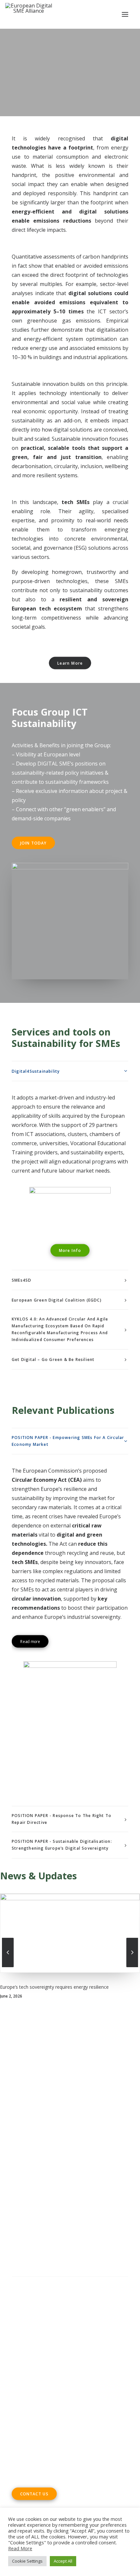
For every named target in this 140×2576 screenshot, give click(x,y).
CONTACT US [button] (34, 2494)
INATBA (84, 2177)
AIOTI (104, 2159)
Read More (20, 2548)
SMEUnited (66, 2159)
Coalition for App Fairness (43, 2196)
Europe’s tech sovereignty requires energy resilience (54, 1987)
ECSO (88, 2159)
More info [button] (70, 1250)
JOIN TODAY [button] (34, 843)
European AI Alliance (46, 2177)
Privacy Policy (29, 2328)
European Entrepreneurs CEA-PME (78, 2168)
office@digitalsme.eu (51, 2418)
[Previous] (8, 1967)
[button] (125, 14)
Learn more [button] (70, 663)
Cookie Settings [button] (27, 2561)
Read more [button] (30, 1641)
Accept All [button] (63, 2561)
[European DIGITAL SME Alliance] (29, 14)
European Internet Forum (43, 2187)
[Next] (132, 1967)
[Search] (70, 2283)
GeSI (83, 2187)
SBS (45, 2159)
